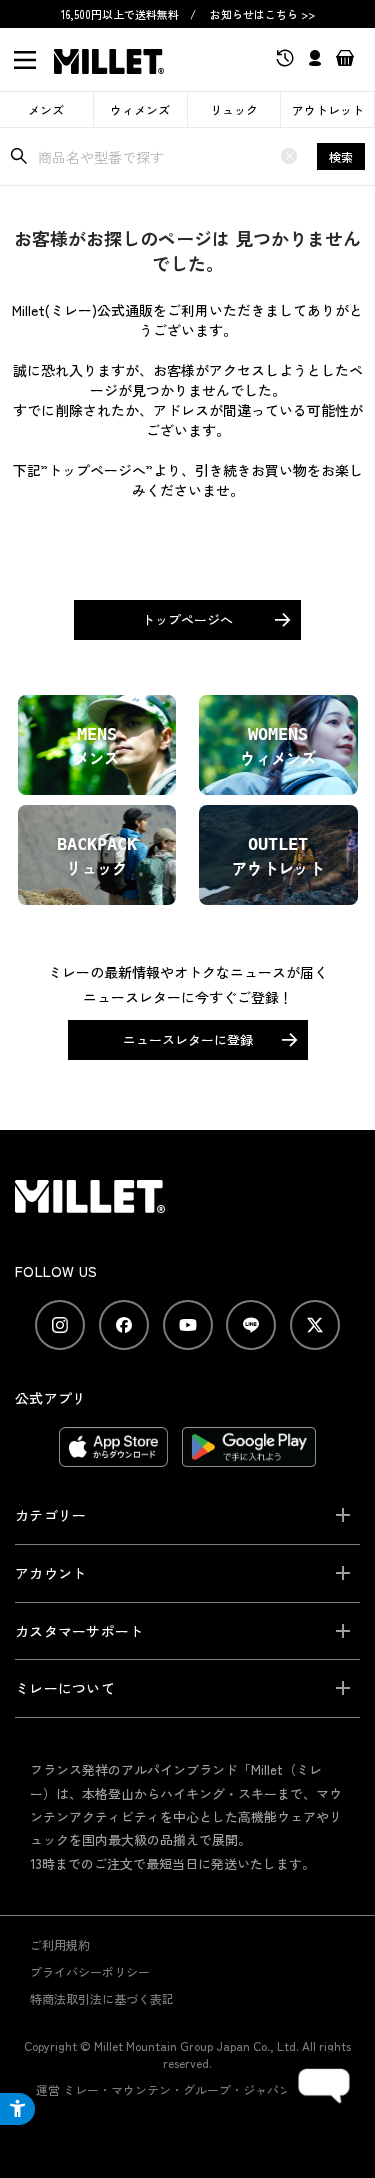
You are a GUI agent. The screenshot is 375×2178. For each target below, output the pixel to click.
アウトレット (328, 109)
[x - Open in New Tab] (315, 1325)
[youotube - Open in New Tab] (188, 1325)
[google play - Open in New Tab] (249, 1457)
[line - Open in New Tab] (251, 1325)
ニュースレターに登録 (188, 1039)
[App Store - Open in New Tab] (113, 1457)
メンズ (46, 109)
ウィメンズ (140, 109)
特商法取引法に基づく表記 (102, 1998)
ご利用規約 (60, 1944)
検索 (341, 156)
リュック (234, 109)
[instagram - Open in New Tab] (60, 1325)
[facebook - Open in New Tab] (124, 1325)
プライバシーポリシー (90, 1971)
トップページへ (187, 619)
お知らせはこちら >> (262, 14)
